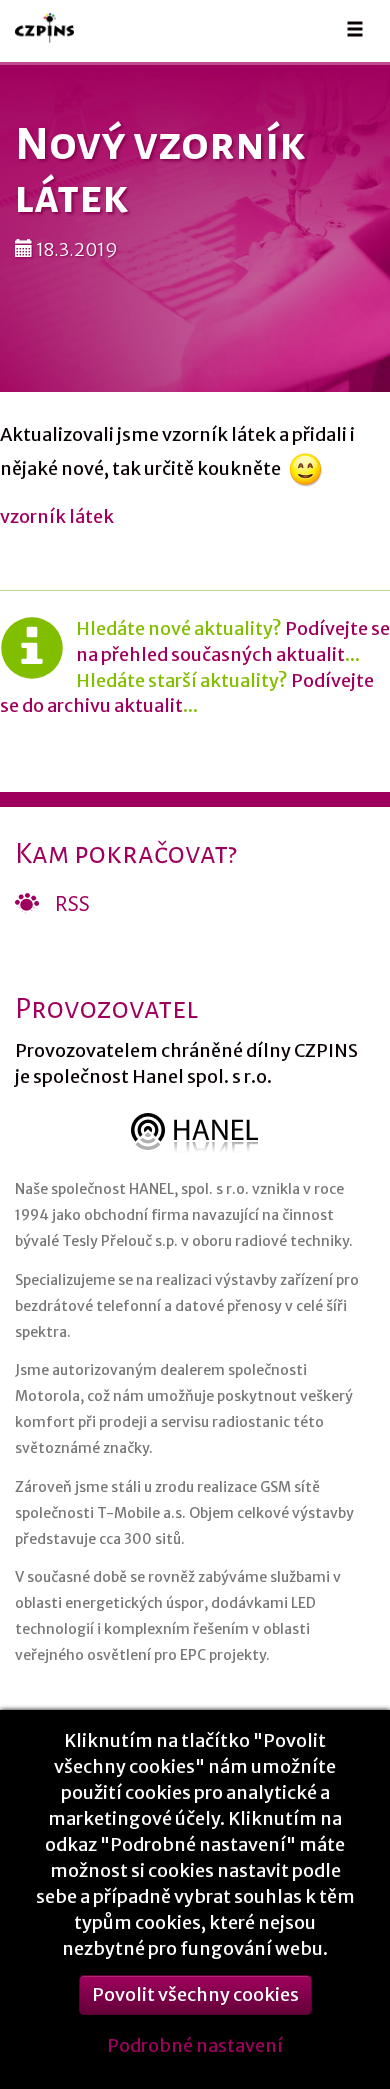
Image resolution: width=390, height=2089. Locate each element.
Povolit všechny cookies (195, 1994)
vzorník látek (57, 516)
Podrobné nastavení (195, 2045)
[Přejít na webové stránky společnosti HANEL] (195, 1133)
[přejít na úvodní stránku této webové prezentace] (53, 27)
